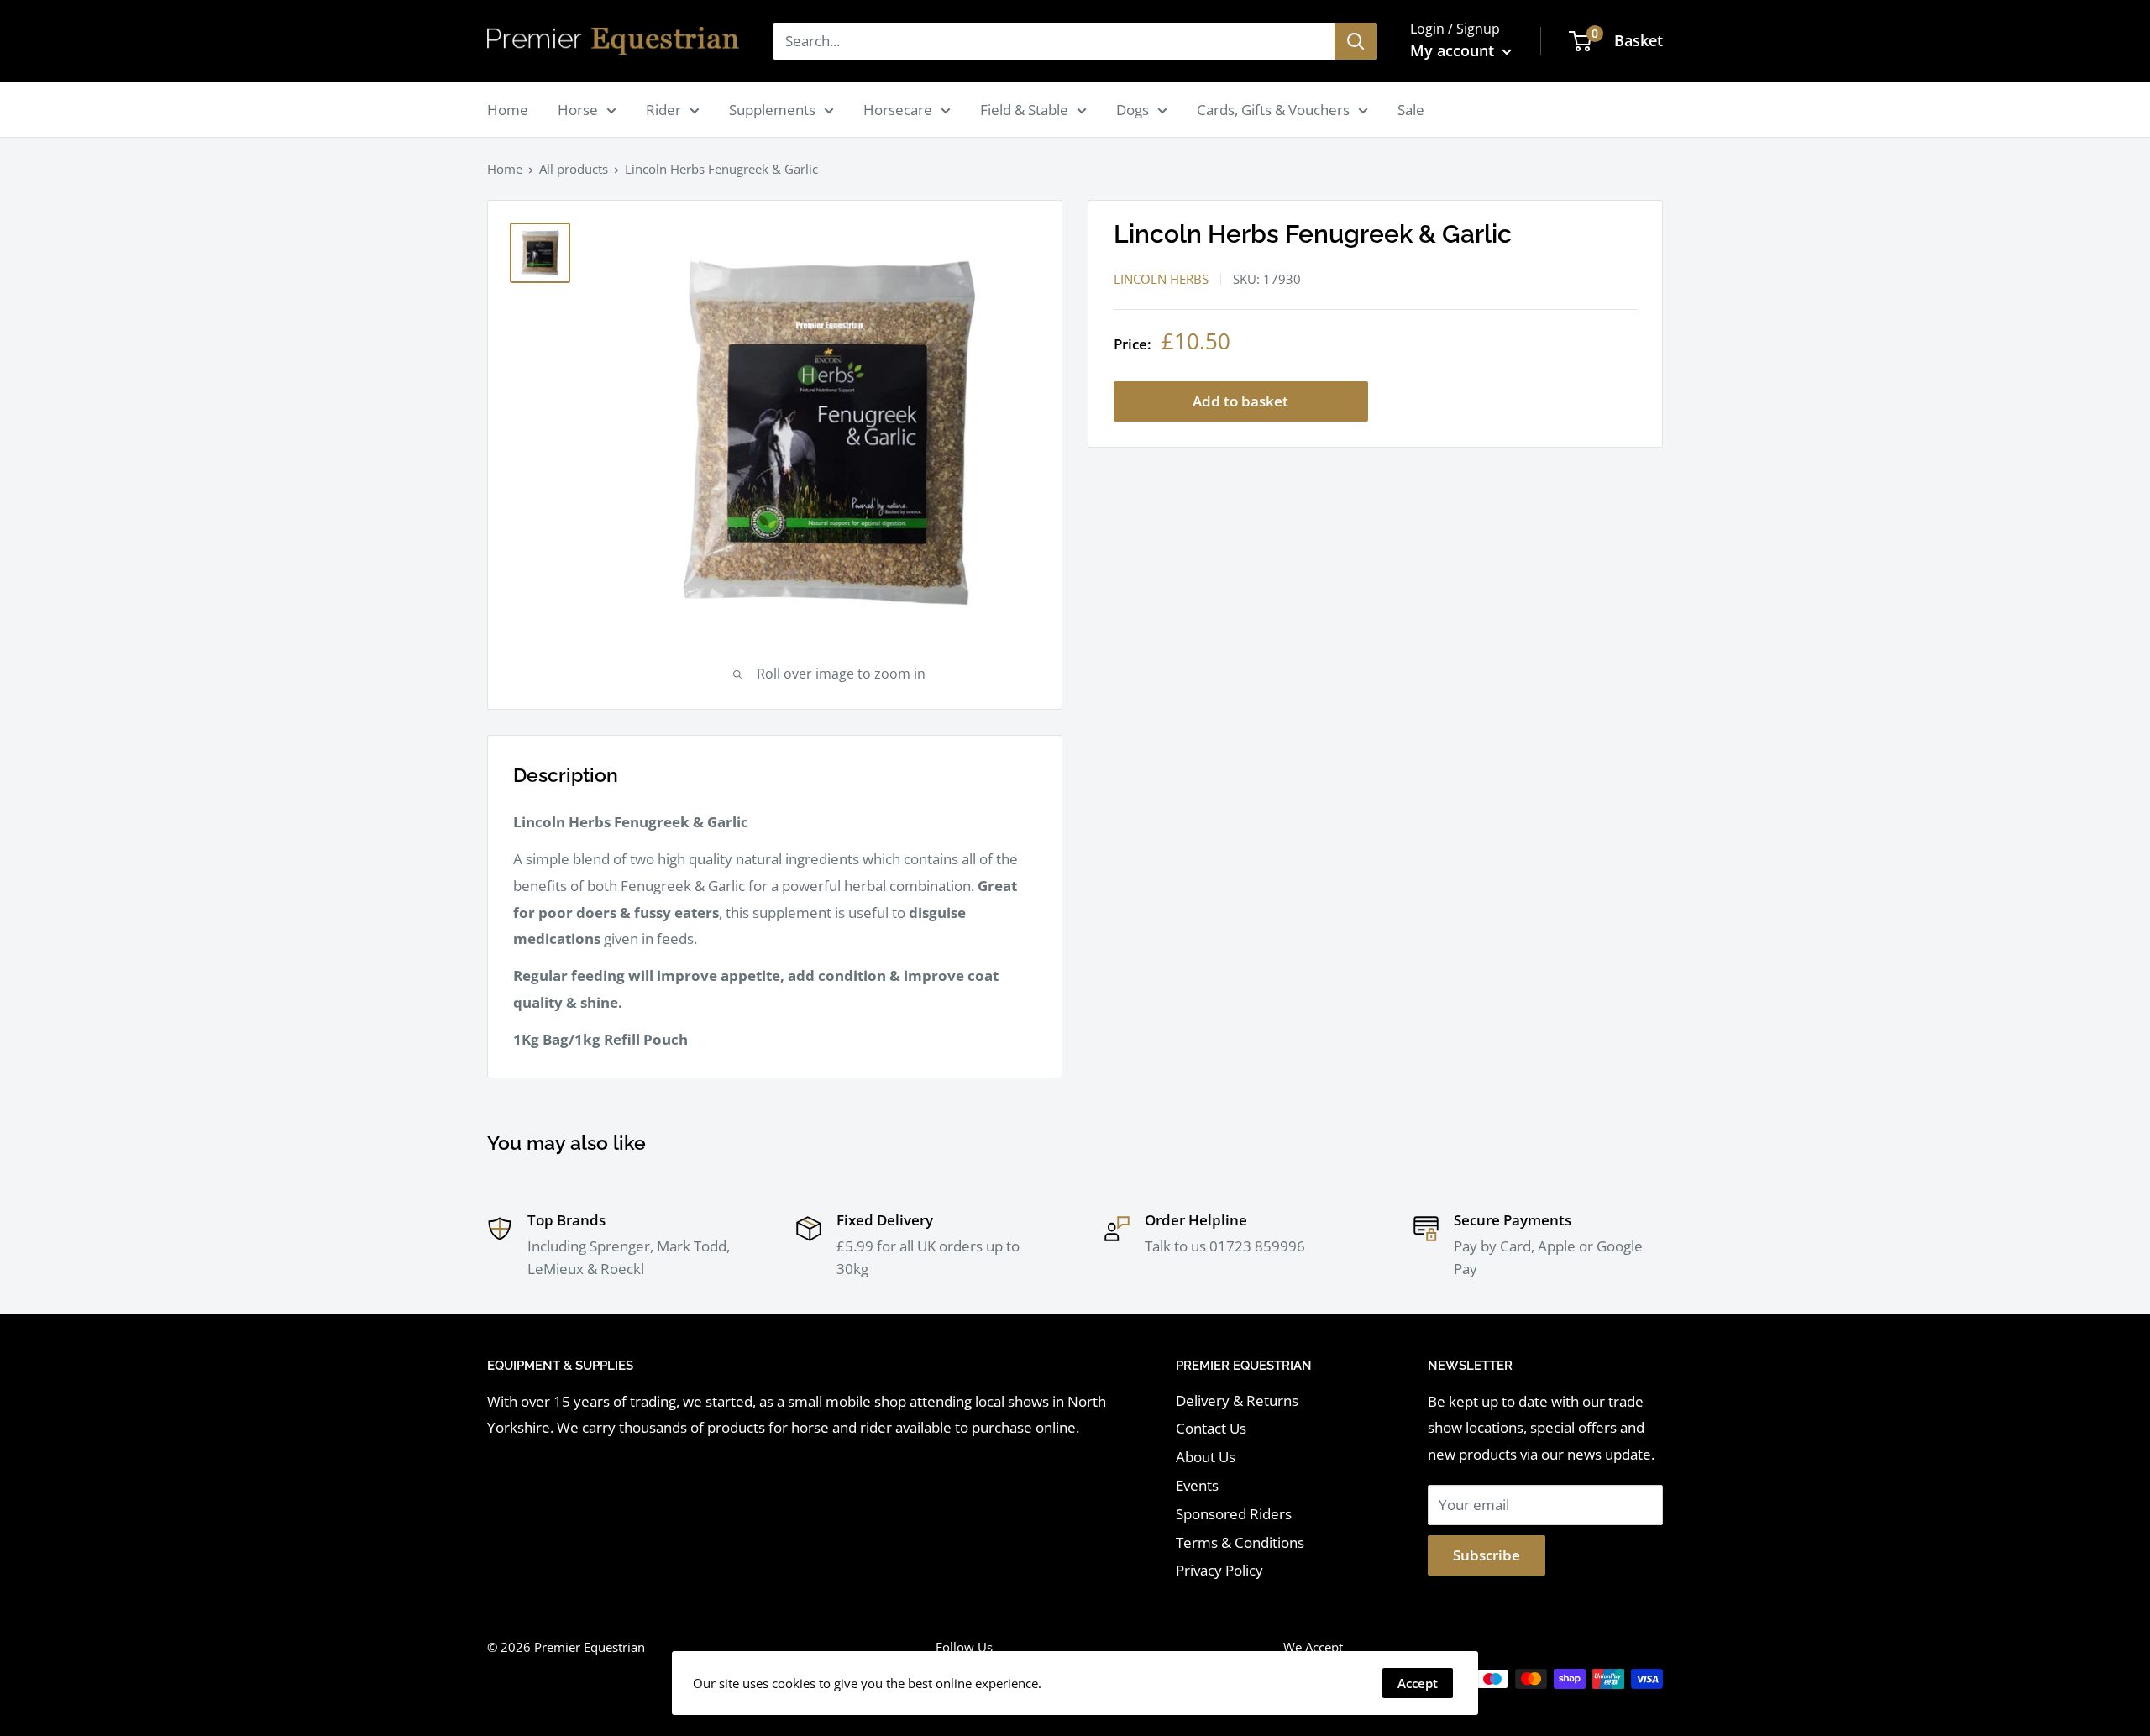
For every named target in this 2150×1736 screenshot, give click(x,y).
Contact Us (1211, 1428)
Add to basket (1240, 401)
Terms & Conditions (1240, 1542)
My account (1454, 50)
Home (508, 110)
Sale (1411, 110)
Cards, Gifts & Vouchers (1273, 110)
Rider (663, 110)
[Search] (1356, 41)
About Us (1206, 1457)
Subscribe (1487, 1555)
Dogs (1133, 110)
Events (1197, 1485)
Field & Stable (1024, 110)
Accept (1418, 1683)
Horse (578, 110)
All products (574, 169)
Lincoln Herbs (1161, 279)
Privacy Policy (1219, 1570)
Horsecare (898, 110)
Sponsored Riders (1234, 1514)
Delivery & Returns (1237, 1400)
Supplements (772, 110)
